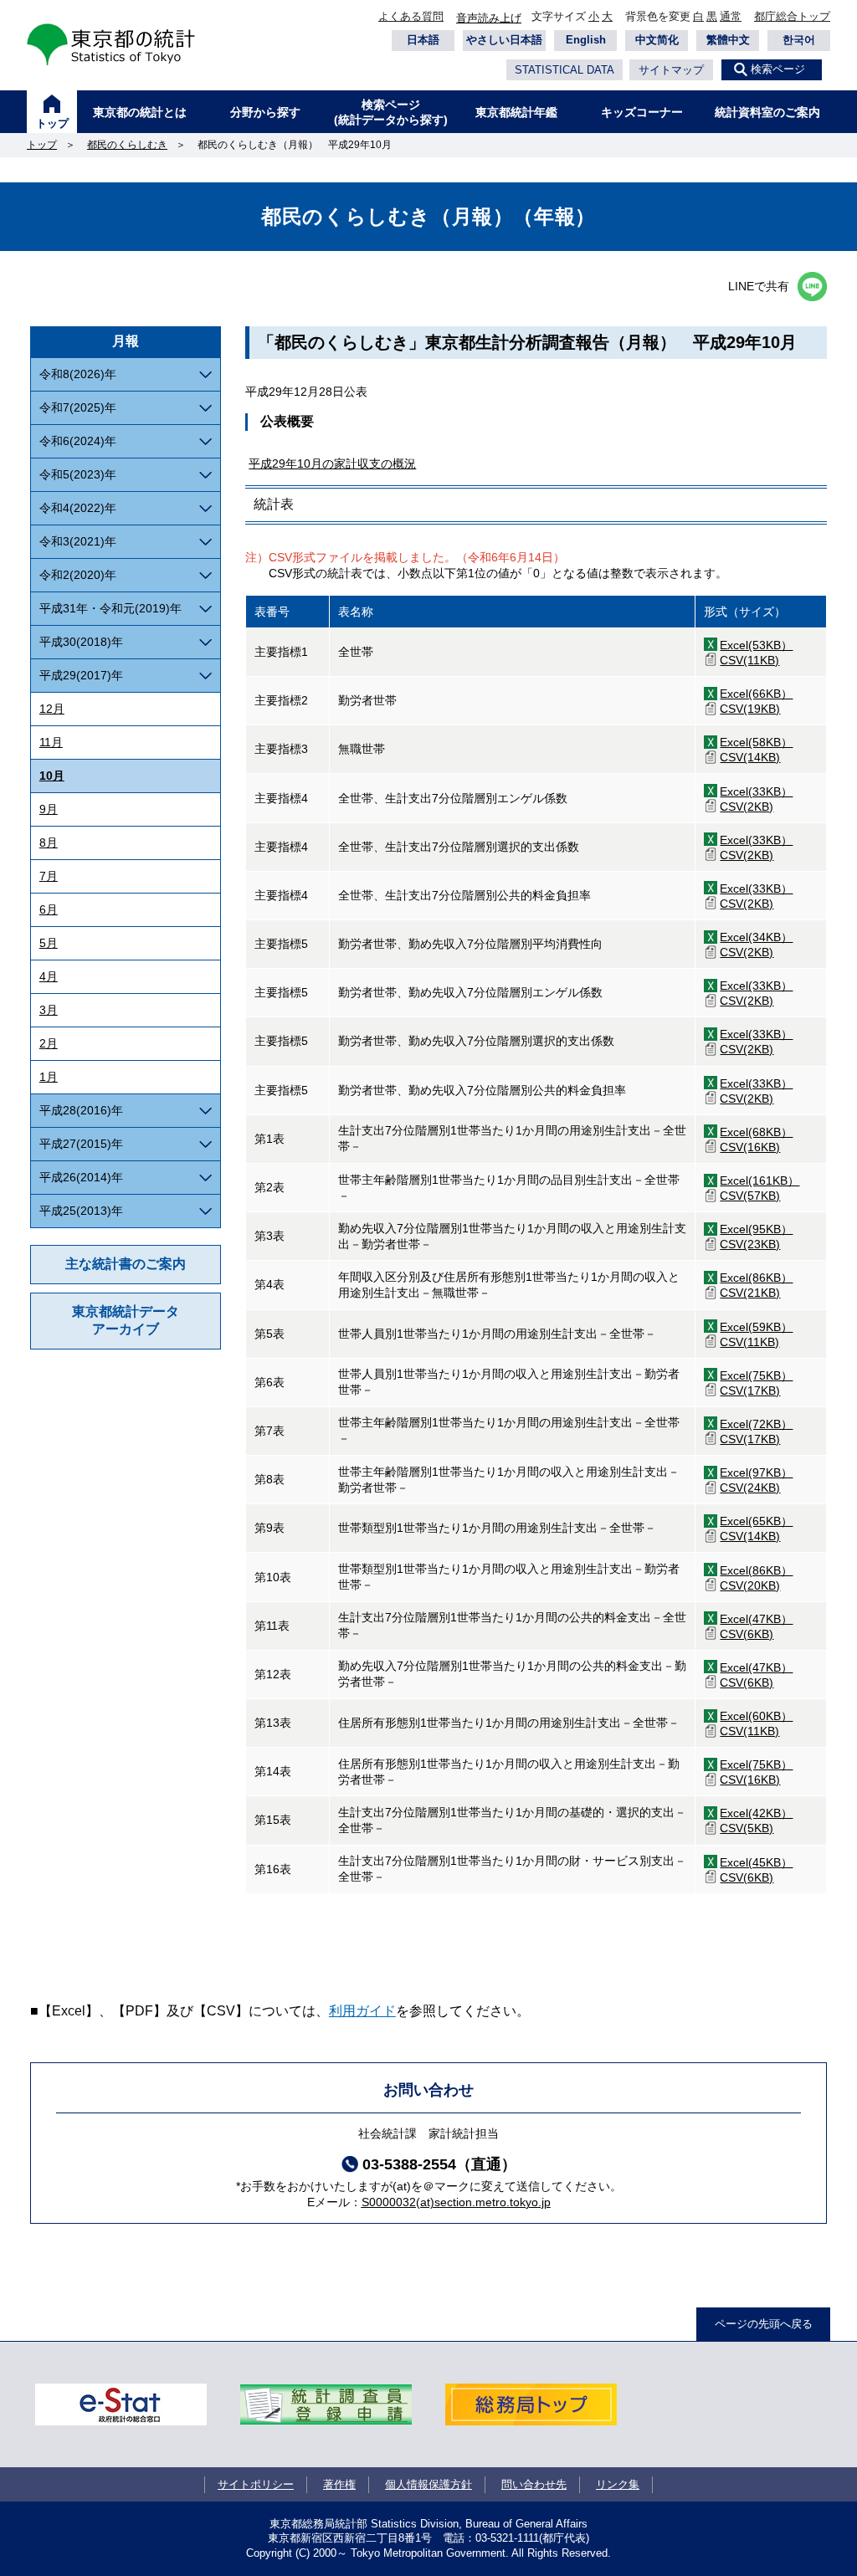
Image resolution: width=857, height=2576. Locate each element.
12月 (52, 709)
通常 (731, 16)
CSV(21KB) (750, 1293)
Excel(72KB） (756, 1424)
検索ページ (778, 69)
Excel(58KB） (756, 742)
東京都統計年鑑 (516, 112)
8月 (49, 842)
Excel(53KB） (756, 645)
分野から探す (265, 112)
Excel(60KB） (756, 1716)
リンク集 (618, 2484)
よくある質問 (411, 16)
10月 (52, 776)
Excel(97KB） (756, 1472)
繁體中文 (728, 40)
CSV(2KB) (747, 807)
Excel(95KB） (756, 1229)
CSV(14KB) (750, 757)
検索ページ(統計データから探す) (391, 112)
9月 (49, 809)
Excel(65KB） (756, 1521)
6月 (49, 909)
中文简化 (657, 40)
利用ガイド (362, 2011)
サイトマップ (671, 70)
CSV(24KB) (750, 1488)
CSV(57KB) (750, 1196)
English (586, 40)
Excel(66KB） (756, 694)
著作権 (339, 2484)
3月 (49, 1010)
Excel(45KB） (756, 1862)
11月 (51, 742)
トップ (52, 123)
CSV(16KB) (750, 1147)
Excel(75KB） (756, 1375)
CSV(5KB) (747, 1828)
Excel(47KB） (756, 1619)
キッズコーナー (642, 112)
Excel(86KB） (756, 1278)
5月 (49, 943)
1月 (49, 1077)
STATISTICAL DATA (564, 70)
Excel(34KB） (756, 937)
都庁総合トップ (792, 16)
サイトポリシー (256, 2484)
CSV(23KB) (750, 1244)
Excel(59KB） (756, 1327)
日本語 (423, 40)
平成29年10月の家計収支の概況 (332, 463)
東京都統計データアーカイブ (126, 1320)
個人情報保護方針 (428, 2484)
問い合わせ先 (534, 2484)
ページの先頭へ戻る (764, 2324)
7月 (49, 876)
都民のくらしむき (127, 145)
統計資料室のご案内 (767, 112)
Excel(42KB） (756, 1813)
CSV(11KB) (749, 660)
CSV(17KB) (750, 1390)
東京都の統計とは (140, 112)
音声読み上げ (489, 18)
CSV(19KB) (750, 709)
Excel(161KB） (759, 1180)
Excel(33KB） (756, 791)
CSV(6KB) (747, 1634)
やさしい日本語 (504, 40)
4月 (49, 976)
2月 (49, 1043)
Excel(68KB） (756, 1132)
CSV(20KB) (750, 1585)
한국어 (799, 40)
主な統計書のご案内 (126, 1264)
